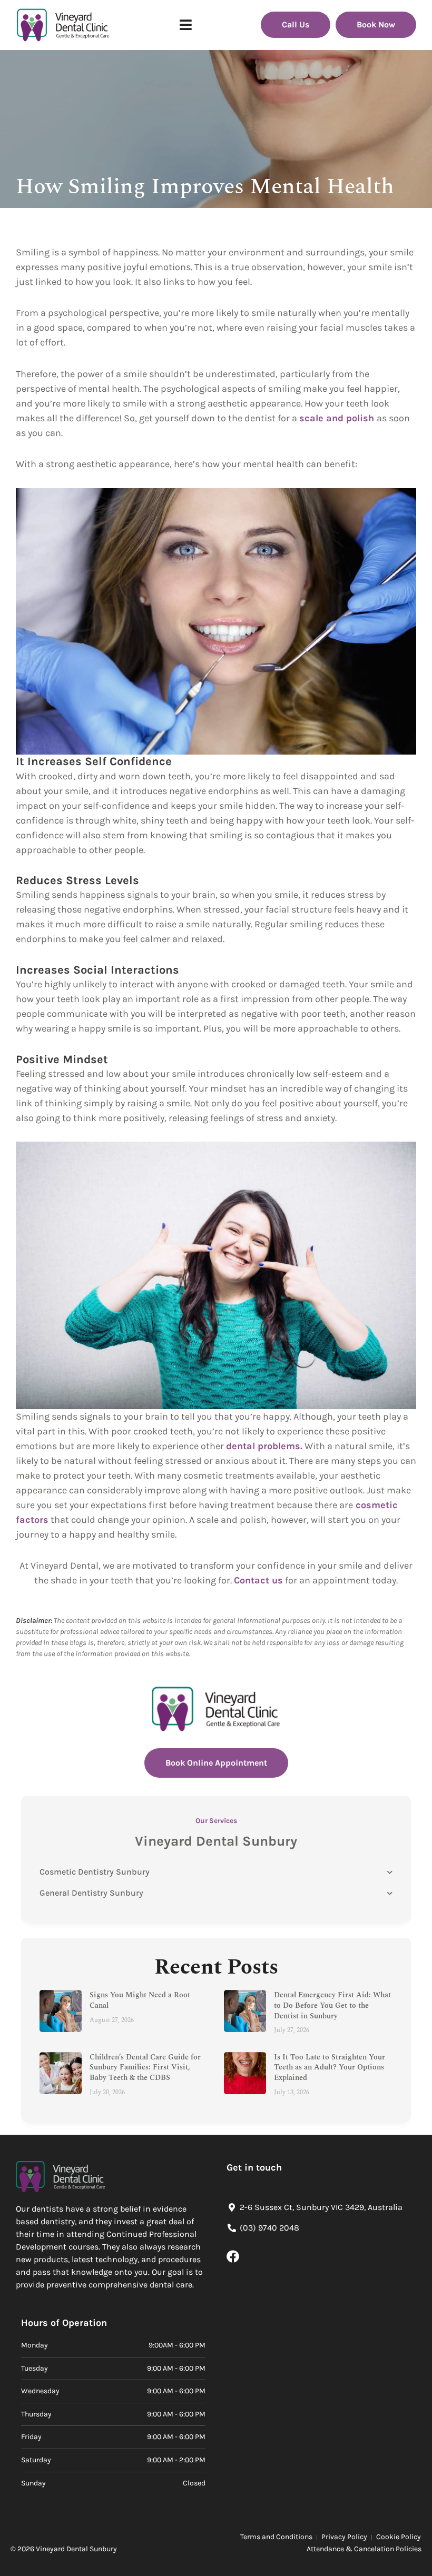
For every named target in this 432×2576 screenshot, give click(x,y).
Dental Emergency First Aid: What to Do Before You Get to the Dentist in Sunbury (332, 2005)
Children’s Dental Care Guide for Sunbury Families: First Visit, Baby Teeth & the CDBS (145, 2067)
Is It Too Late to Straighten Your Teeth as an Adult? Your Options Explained (330, 2067)
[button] (186, 25)
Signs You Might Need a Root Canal (140, 2000)
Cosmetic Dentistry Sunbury (95, 1872)
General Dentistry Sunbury (91, 1893)
